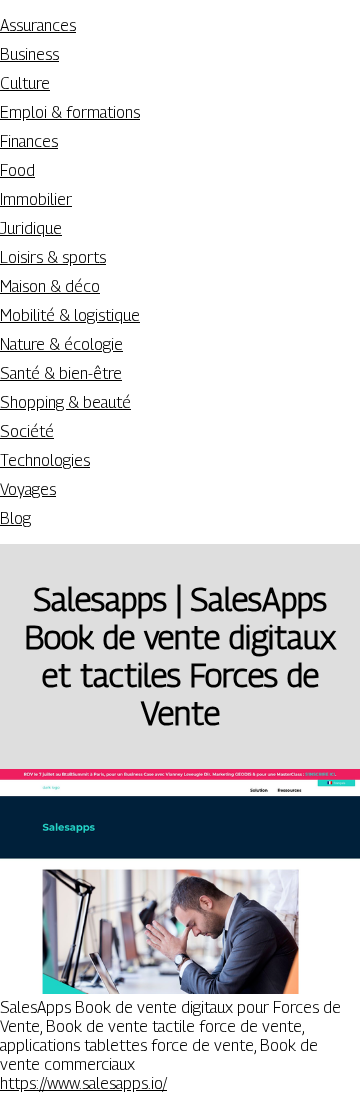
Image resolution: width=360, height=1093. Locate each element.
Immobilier (36, 199)
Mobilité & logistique (70, 315)
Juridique (31, 228)
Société (27, 431)
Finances (29, 141)
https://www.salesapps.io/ (83, 1083)
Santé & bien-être (61, 373)
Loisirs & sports (53, 257)
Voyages (28, 489)
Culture (25, 83)
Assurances (38, 25)
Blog (15, 518)
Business (29, 54)
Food (17, 170)
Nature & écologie (61, 344)
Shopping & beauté (65, 402)
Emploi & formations (70, 112)
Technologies (45, 460)
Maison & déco (50, 286)
